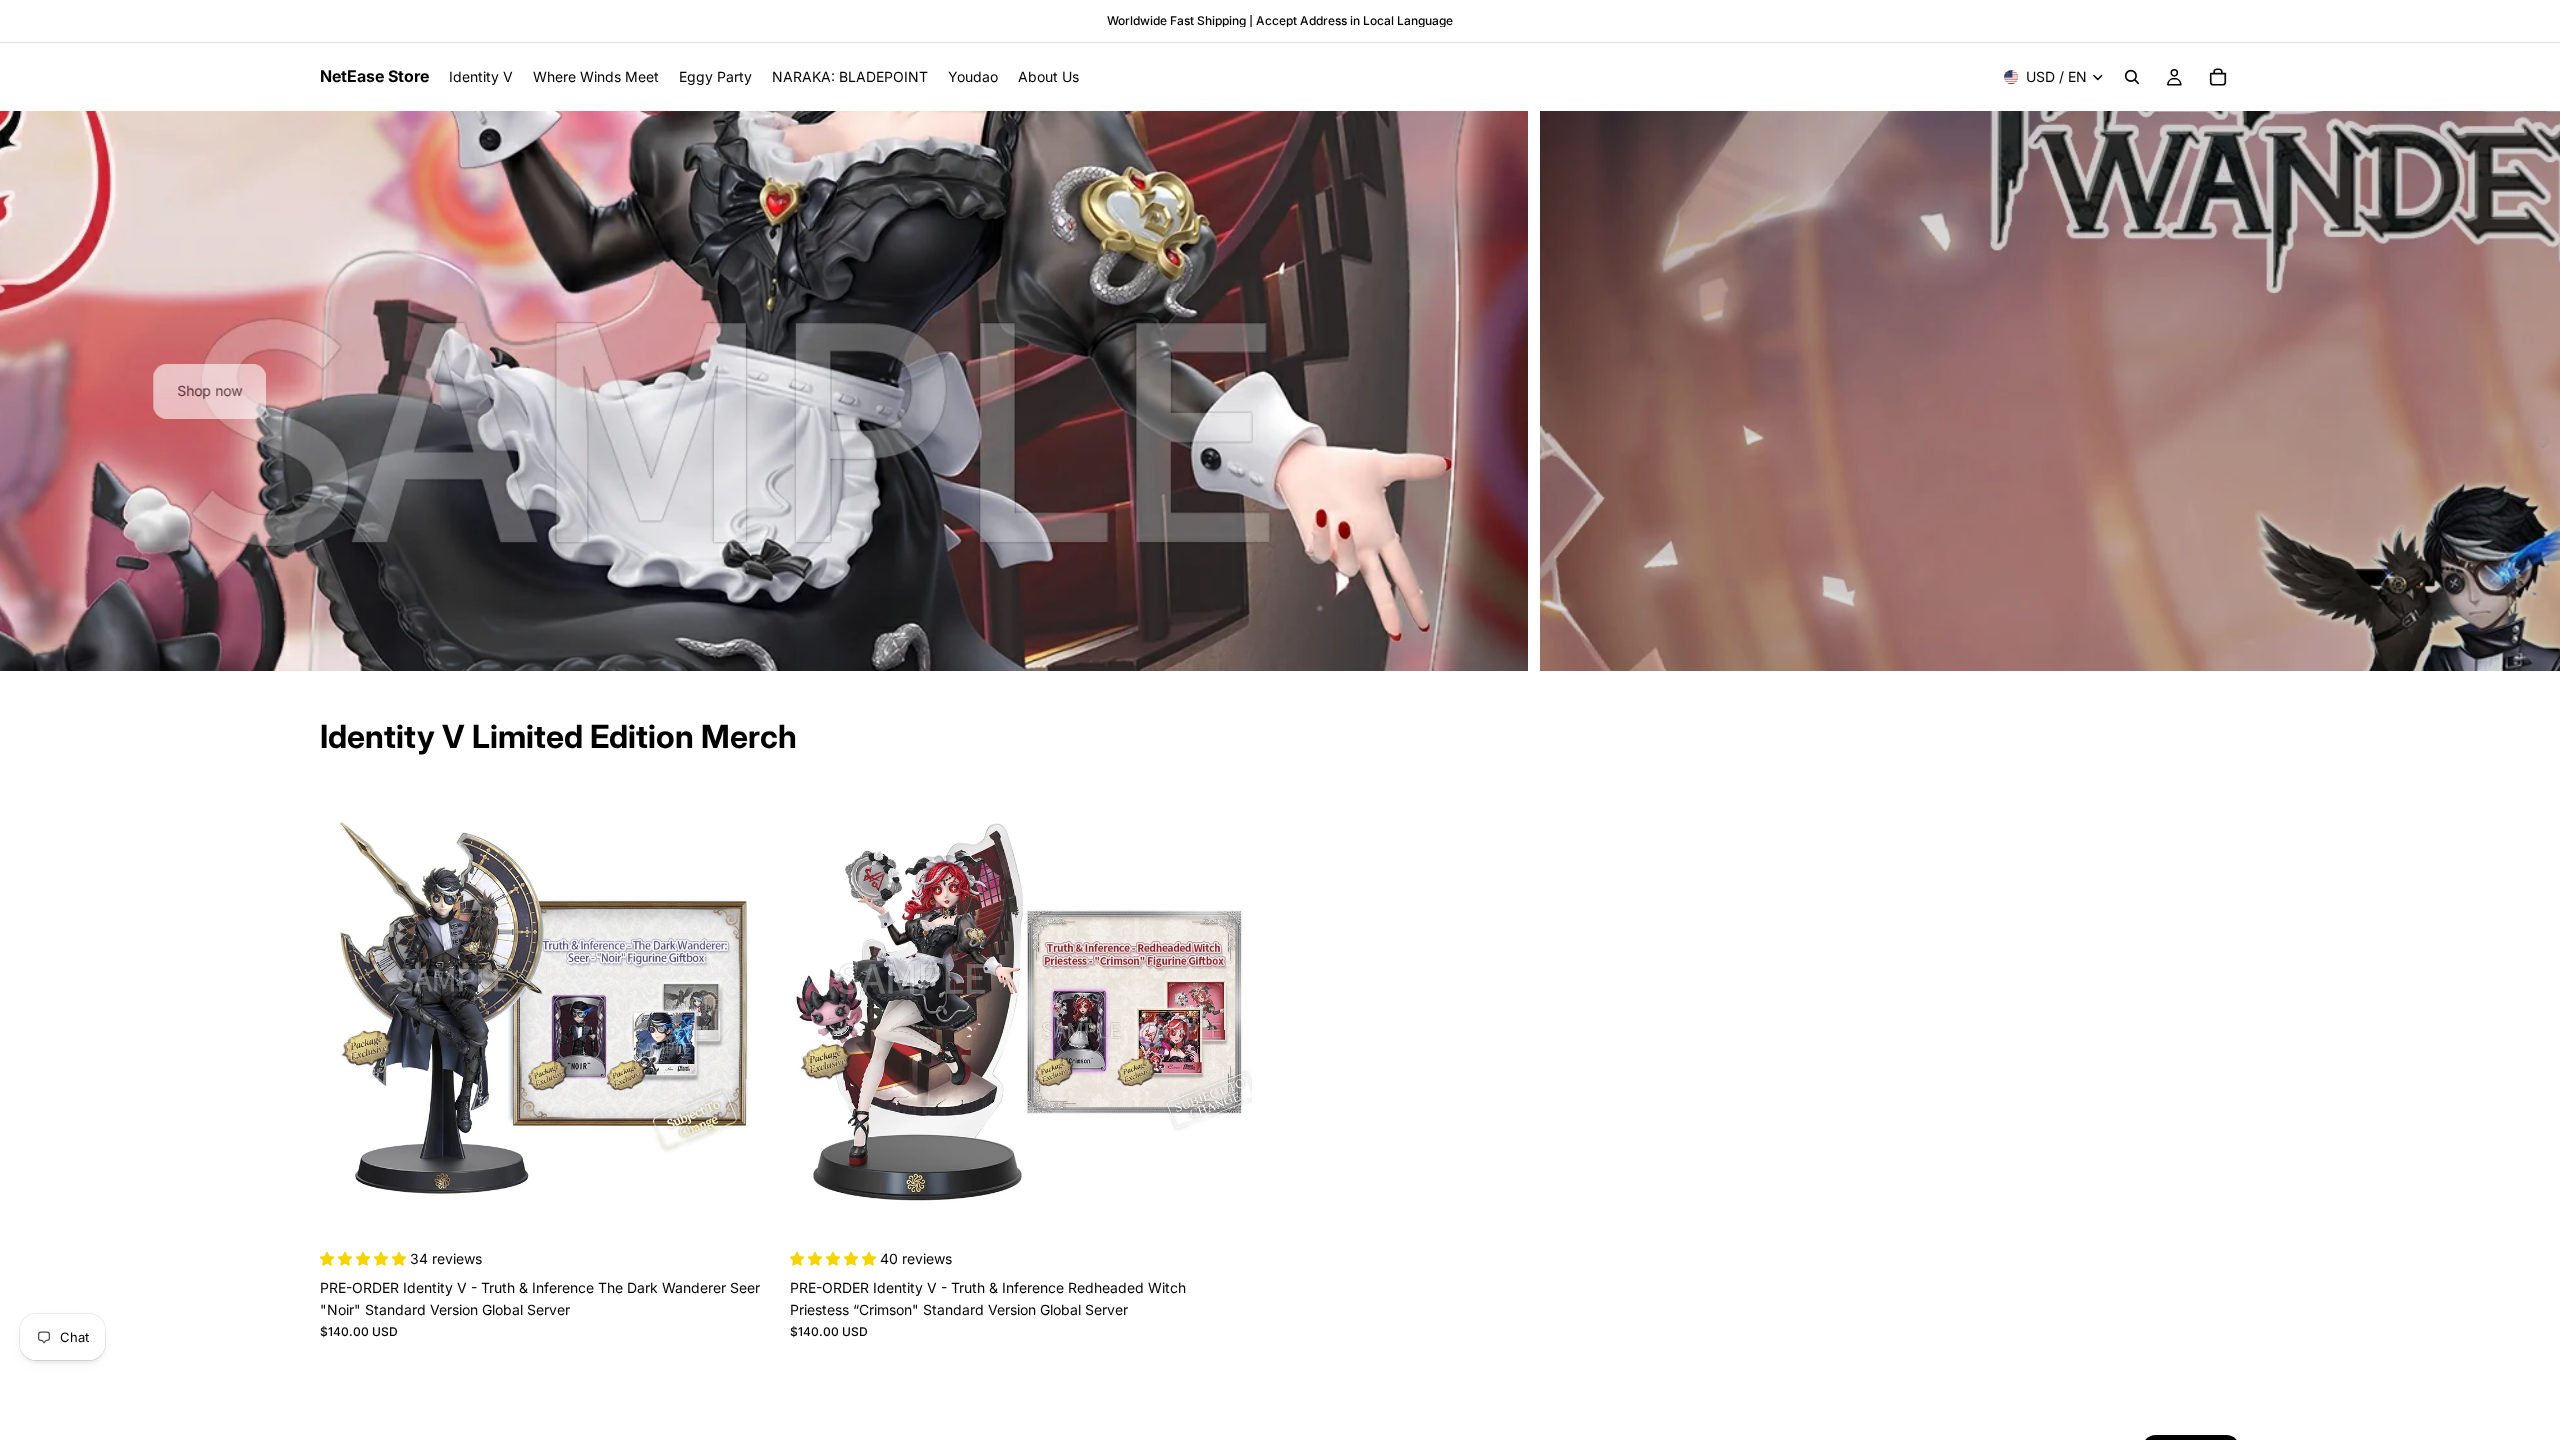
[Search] (2132, 77)
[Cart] (2218, 77)
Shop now (1280, 390)
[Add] (751, 1214)
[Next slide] (2528, 391)
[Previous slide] (32, 391)
